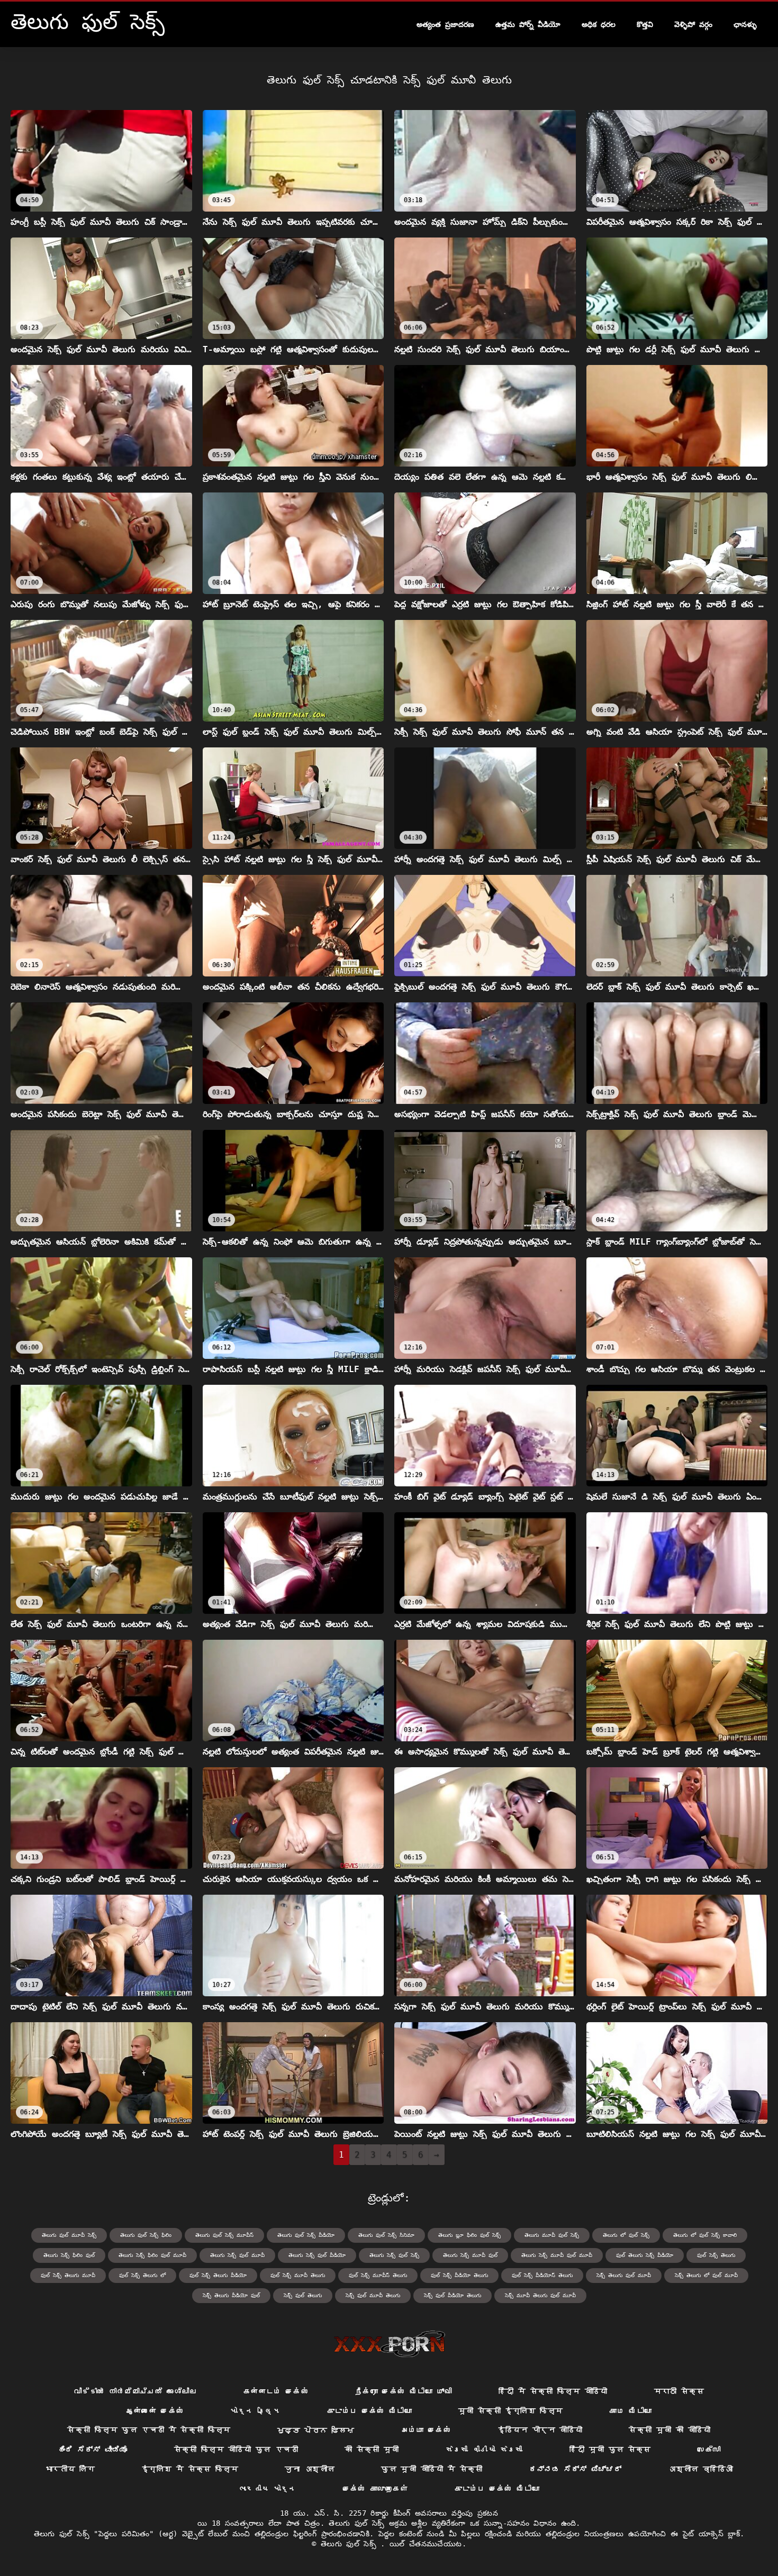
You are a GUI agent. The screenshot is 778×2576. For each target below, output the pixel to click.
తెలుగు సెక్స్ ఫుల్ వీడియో (317, 2255)
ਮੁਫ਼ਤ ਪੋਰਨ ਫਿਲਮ (316, 2430)
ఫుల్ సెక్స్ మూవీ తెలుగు (298, 2275)
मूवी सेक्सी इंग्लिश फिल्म (510, 2411)
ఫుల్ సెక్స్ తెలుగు (716, 2255)
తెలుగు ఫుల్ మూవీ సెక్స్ (69, 2235)
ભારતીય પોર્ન (268, 2489)
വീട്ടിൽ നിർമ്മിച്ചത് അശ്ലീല (135, 2391)
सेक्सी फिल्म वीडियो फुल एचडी (236, 2450)
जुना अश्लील (310, 2469)
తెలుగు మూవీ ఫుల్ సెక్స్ (552, 2235)
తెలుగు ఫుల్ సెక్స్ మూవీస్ (224, 2235)
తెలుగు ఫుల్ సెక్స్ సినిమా (386, 2235)
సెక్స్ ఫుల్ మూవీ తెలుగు (373, 2295)
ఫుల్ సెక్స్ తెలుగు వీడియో (218, 2275)
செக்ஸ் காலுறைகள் (376, 2489)
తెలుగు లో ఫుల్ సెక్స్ (626, 2235)
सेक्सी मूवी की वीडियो (670, 2430)
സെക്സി (709, 2450)
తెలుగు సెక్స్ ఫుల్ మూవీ (237, 2255)
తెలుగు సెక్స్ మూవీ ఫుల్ (470, 2255)
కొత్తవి (645, 24)
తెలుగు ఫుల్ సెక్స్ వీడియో (306, 2235)
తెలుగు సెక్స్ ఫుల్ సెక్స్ (394, 2255)
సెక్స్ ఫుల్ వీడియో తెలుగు (453, 2295)
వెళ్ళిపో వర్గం (693, 24)
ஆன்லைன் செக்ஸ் (155, 2411)
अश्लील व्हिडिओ (700, 2469)
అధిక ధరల (599, 24)
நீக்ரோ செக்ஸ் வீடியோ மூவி (404, 2391)
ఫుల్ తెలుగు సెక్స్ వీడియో (645, 2255)
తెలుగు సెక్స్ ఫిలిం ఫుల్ (69, 2255)
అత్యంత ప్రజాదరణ (445, 24)
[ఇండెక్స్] (389, 2344)
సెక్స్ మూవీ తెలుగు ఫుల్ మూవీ (540, 2295)
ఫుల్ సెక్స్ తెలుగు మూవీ (68, 2275)
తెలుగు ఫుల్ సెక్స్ (351, 2544)
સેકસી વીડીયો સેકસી (484, 2450)
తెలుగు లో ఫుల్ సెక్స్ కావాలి (705, 2235)
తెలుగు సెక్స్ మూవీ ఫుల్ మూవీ (557, 2255)
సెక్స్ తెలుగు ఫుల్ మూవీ (624, 2275)
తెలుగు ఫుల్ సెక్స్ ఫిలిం (146, 2235)
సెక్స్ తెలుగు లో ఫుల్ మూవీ (706, 2275)
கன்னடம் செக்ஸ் (276, 2391)
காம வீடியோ (630, 2411)
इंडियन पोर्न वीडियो (540, 2430)
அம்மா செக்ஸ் (426, 2430)
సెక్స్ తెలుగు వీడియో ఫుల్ (231, 2295)
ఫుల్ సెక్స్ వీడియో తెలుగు (459, 2275)
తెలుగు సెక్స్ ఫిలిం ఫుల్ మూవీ (152, 2255)
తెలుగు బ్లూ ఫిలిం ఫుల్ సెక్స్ (469, 2235)
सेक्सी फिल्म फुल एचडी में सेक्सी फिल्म (149, 2430)
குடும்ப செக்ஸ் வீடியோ (369, 2411)
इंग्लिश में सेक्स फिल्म (190, 2469)
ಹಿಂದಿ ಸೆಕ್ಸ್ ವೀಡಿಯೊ (93, 2450)
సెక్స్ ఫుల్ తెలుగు (303, 2295)
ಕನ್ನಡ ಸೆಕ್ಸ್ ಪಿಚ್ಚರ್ (576, 2469)
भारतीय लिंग (70, 2469)
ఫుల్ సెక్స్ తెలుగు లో (142, 2275)
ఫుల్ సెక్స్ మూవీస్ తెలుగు (378, 2275)
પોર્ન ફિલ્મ (255, 2411)
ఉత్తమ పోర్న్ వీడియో (528, 24)
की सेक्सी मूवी (372, 2450)
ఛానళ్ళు (745, 24)
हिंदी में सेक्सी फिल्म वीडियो (553, 2391)
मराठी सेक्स (679, 2391)
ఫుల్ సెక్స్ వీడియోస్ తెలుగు (542, 2275)
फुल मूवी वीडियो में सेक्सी (432, 2469)
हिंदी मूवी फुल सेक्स (610, 2450)
